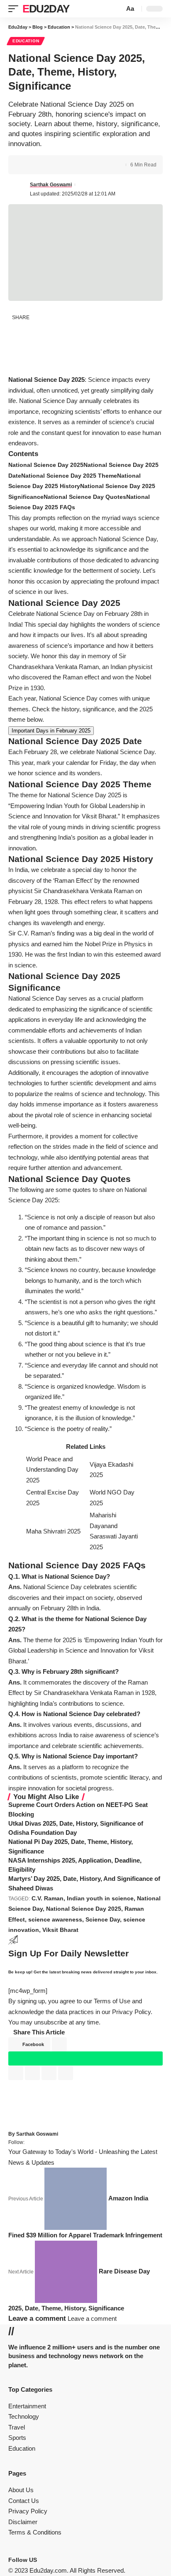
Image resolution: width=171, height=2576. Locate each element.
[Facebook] (41, 2560)
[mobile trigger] (15, 9)
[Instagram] (51, 2560)
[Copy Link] (53, 165)
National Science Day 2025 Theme (69, 476)
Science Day (103, 1919)
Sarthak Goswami (51, 185)
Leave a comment (92, 2318)
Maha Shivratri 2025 (53, 1531)
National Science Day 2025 (46, 465)
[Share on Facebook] (27, 165)
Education (26, 41)
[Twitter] (46, 2560)
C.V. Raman (48, 1898)
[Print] (66, 165)
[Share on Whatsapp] (17, 348)
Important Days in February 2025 (51, 731)
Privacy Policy (131, 2012)
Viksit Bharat (60, 1930)
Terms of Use (112, 2001)
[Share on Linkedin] (17, 366)
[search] (117, 9)
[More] (78, 165)
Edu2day (46, 9)
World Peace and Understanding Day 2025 (52, 1470)
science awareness (55, 1919)
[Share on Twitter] (40, 165)
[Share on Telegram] (36, 366)
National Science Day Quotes (85, 497)
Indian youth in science (100, 1898)
